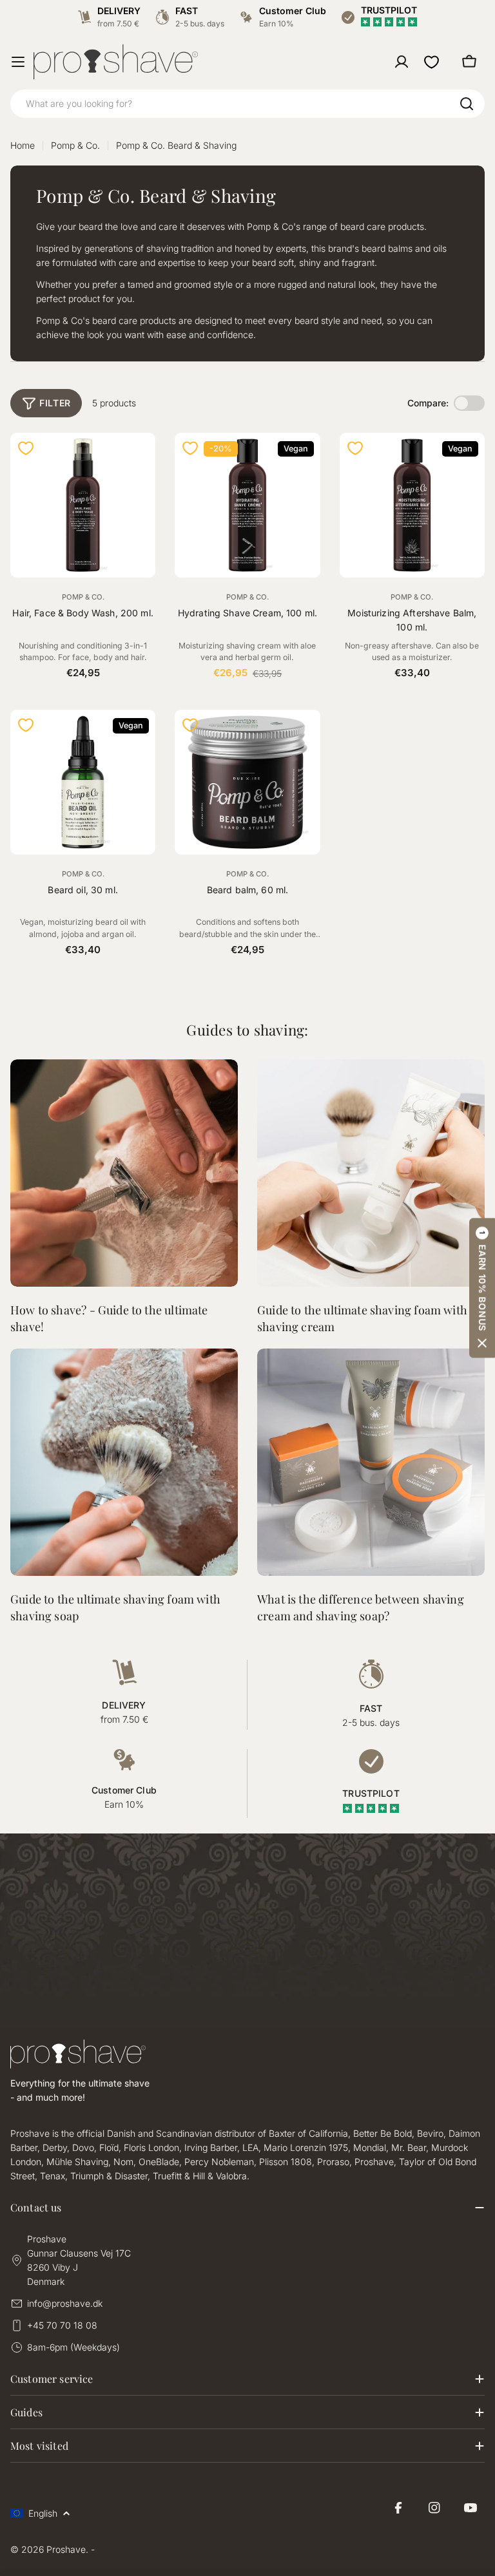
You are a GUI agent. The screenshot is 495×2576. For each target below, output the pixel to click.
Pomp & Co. (75, 145)
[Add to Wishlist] (26, 448)
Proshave (66, 2549)
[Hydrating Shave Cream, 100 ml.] (247, 505)
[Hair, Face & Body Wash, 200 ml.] (83, 505)
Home (23, 145)
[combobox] (247, 104)
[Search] (467, 104)
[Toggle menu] (18, 62)
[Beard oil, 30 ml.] (83, 782)
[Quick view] (138, 460)
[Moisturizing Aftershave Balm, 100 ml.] (412, 505)
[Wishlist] (432, 62)
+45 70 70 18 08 (62, 2325)
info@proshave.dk (65, 2303)
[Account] (402, 62)
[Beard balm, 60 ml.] (247, 782)
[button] (482, 1288)
